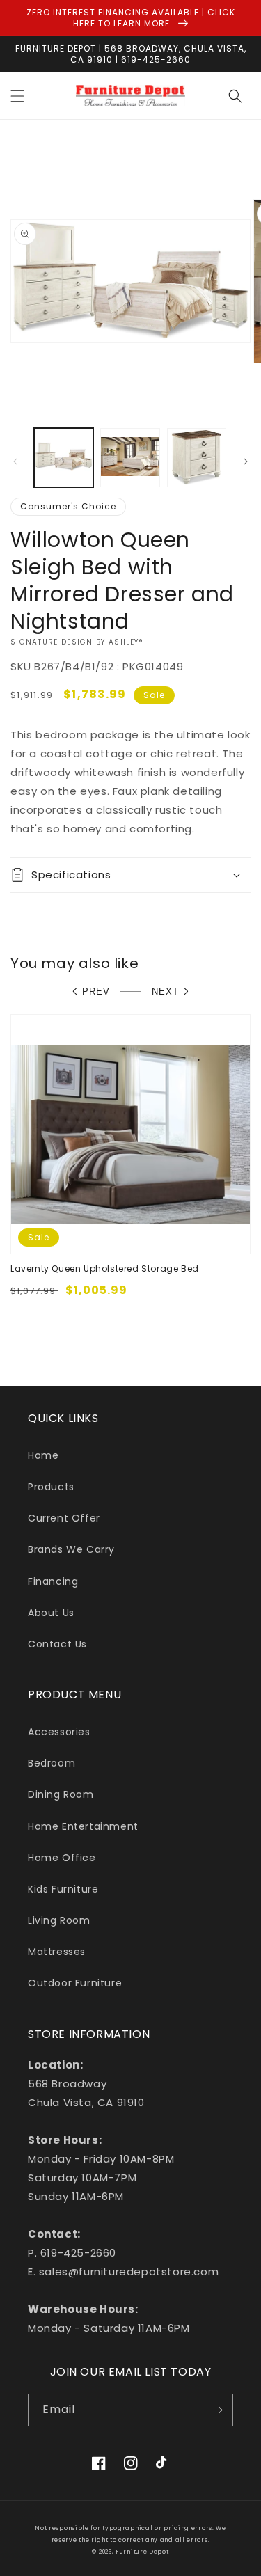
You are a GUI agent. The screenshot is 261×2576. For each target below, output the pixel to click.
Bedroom (52, 1763)
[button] (17, 96)
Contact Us (57, 1644)
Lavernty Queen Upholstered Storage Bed (105, 1269)
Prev (96, 991)
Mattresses (57, 1952)
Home (43, 1455)
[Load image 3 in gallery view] (197, 458)
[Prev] (15, 461)
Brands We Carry (71, 1549)
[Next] (246, 461)
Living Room (59, 1920)
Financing (53, 1581)
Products (51, 1487)
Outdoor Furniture (75, 1983)
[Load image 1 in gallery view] (64, 458)
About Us (51, 1613)
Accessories (59, 1732)
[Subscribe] (217, 2410)
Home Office (62, 1858)
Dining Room (61, 1794)
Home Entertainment (83, 1826)
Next (165, 991)
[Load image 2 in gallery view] (130, 458)
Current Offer (64, 1518)
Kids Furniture (63, 1889)
